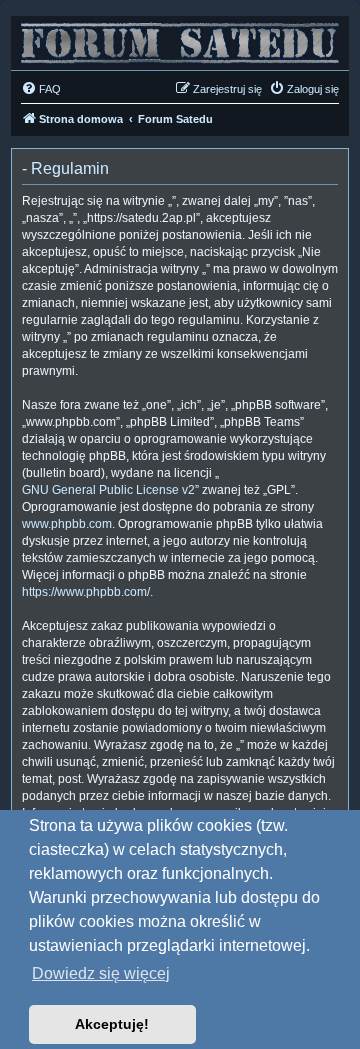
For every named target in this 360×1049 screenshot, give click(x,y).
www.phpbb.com (67, 524)
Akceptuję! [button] (112, 1024)
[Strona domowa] (180, 38)
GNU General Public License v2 (108, 490)
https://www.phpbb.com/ (86, 592)
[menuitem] (41, 89)
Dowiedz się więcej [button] (101, 973)
